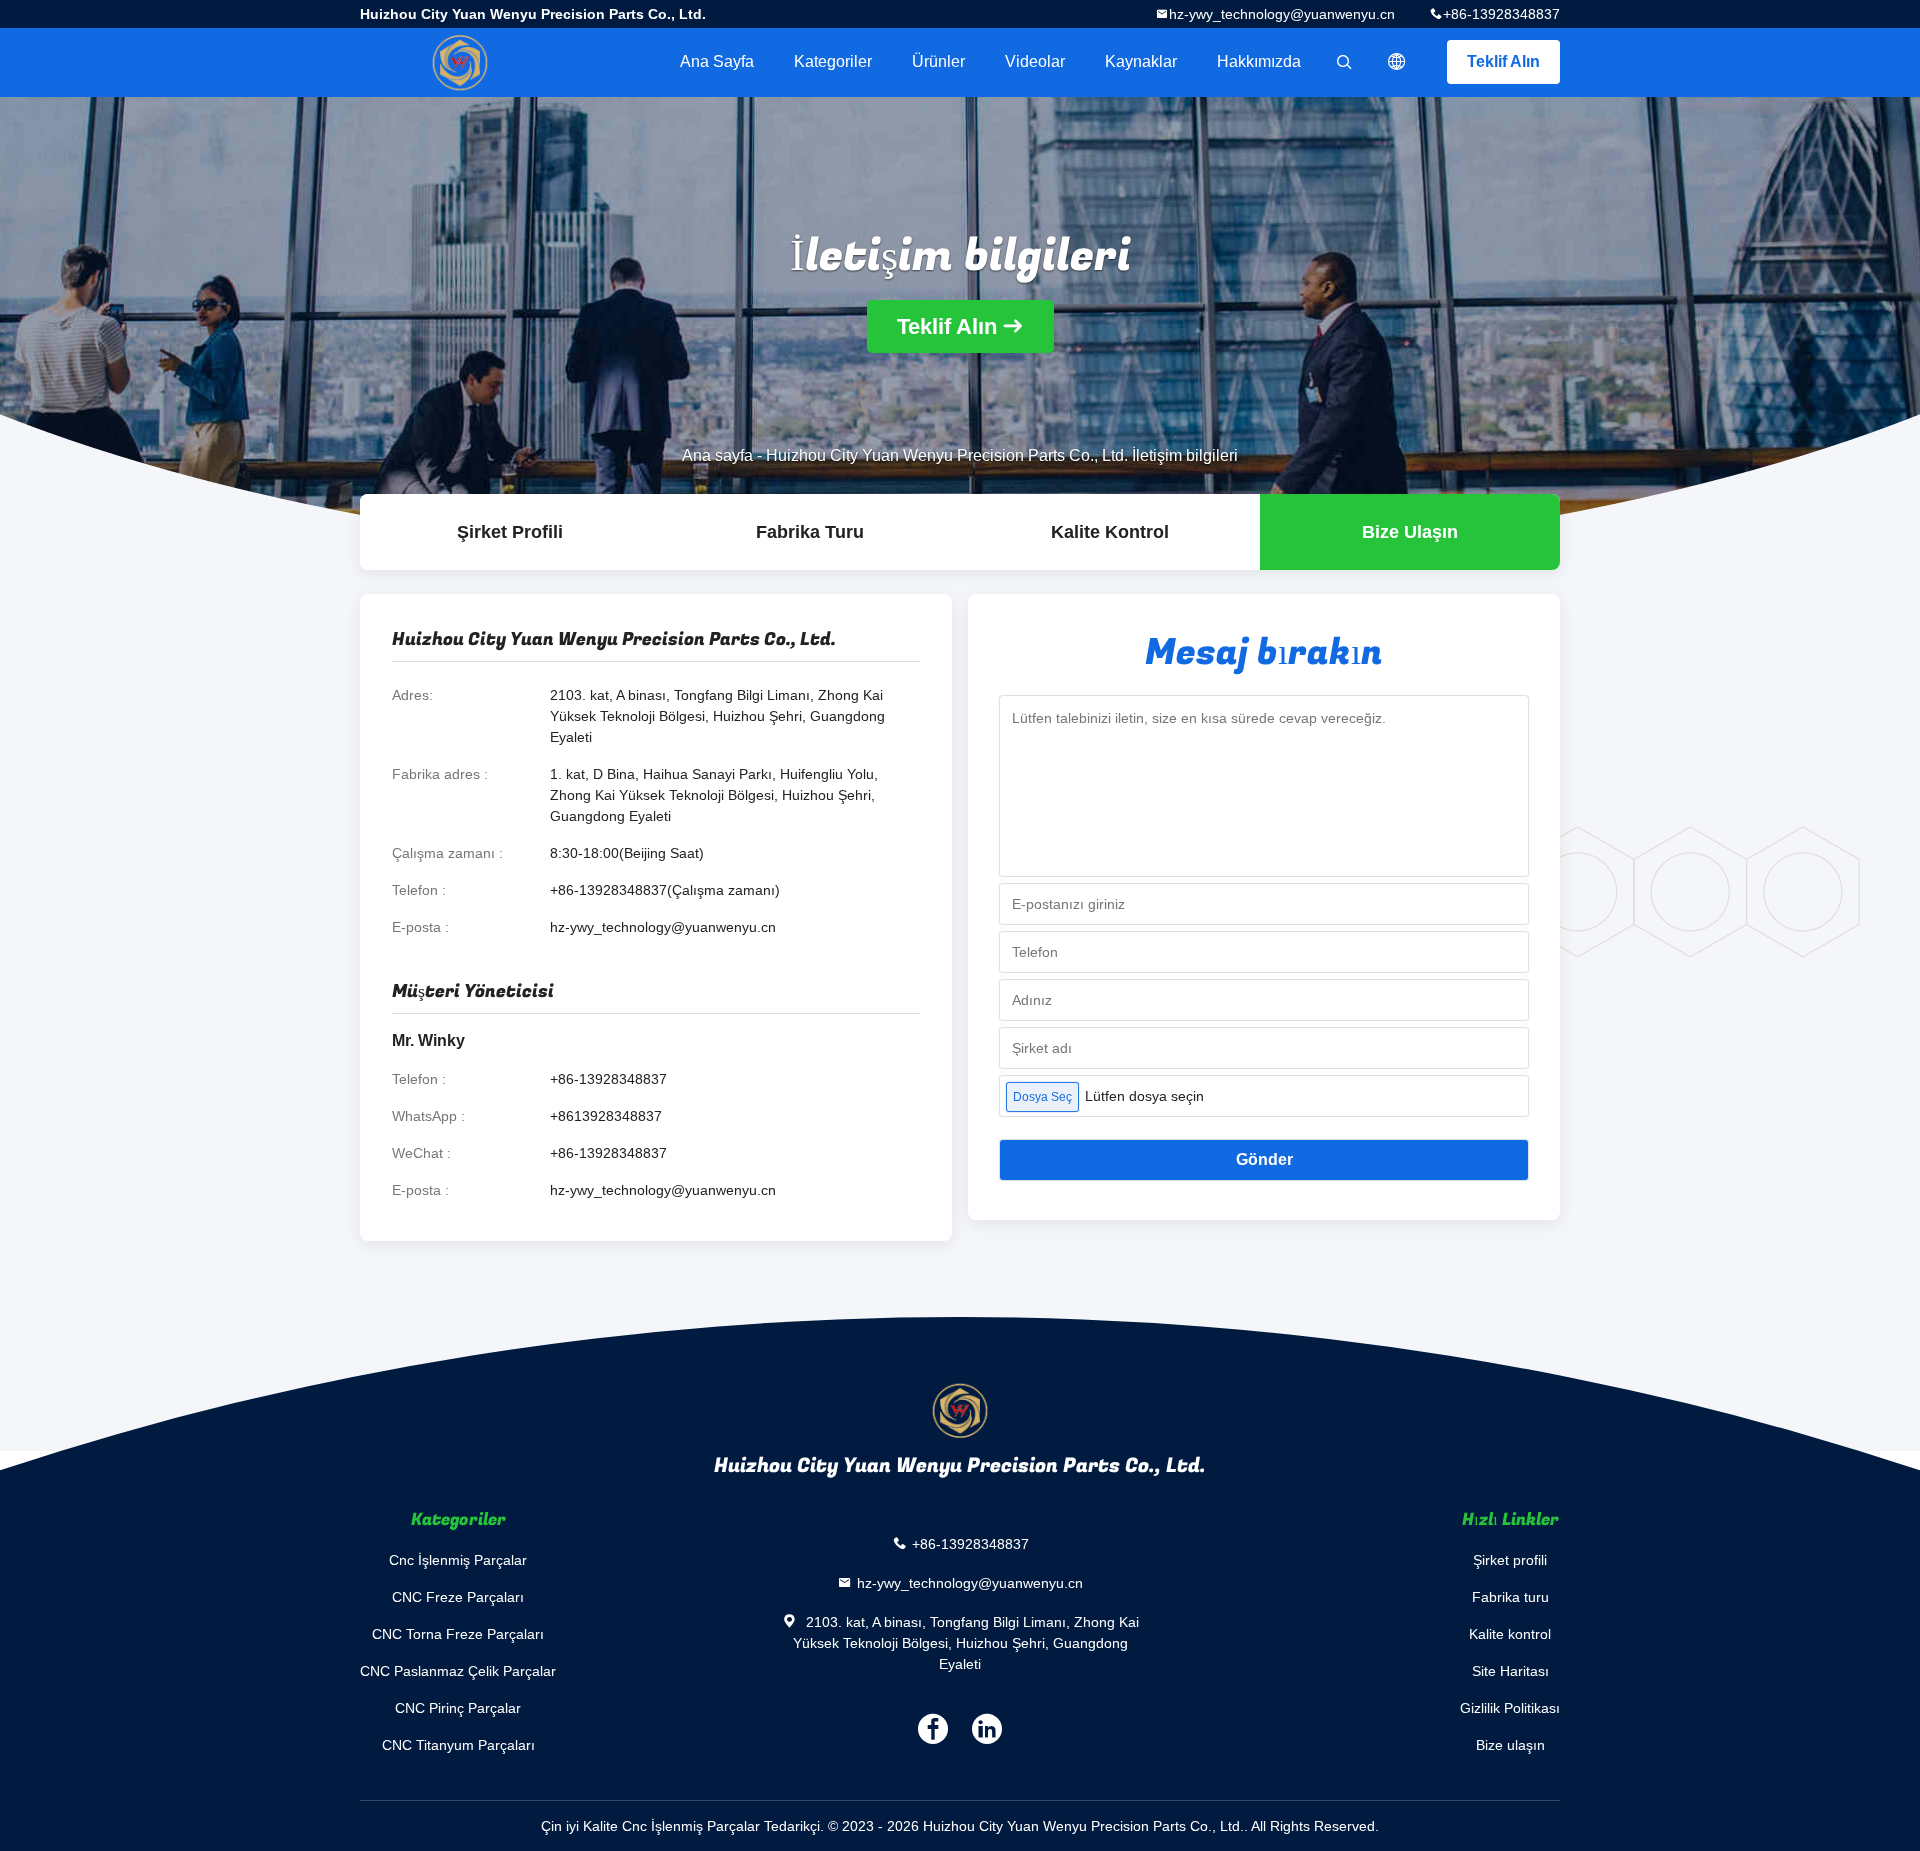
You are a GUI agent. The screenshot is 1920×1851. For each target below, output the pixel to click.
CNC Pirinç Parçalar (458, 1708)
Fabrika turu (810, 532)
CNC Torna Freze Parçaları (458, 1634)
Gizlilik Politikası (1510, 1708)
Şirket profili (1510, 1560)
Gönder (1264, 1159)
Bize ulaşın (1410, 532)
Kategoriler (833, 61)
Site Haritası (1510, 1671)
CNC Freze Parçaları (458, 1597)
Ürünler (938, 61)
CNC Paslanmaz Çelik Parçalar (458, 1671)
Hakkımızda (1259, 61)
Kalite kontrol (1110, 532)
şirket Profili (510, 532)
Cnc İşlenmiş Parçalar (458, 1560)
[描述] (1397, 62)
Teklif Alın (1503, 61)
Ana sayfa (717, 61)
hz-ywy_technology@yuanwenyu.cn (1282, 14)
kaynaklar (1141, 61)
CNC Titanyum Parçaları (458, 1745)
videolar (1035, 61)
